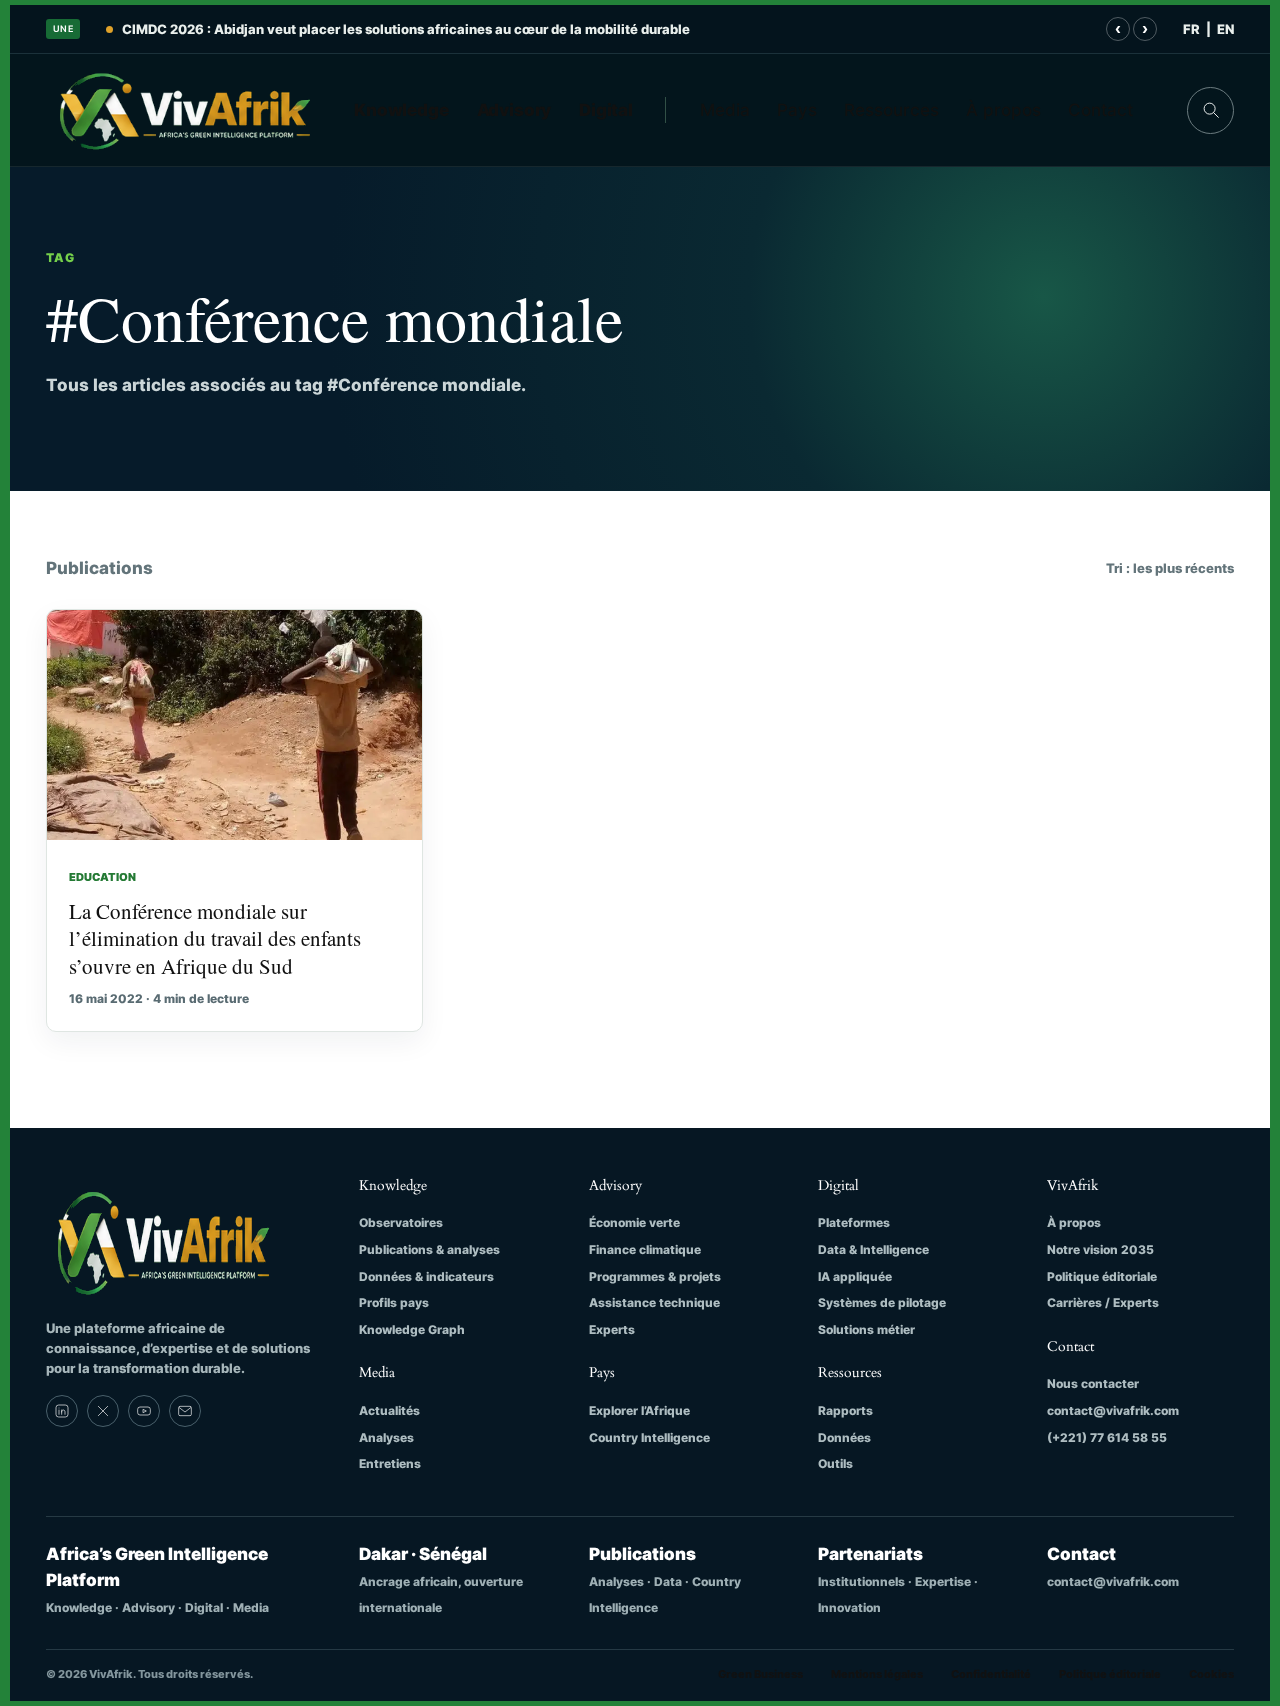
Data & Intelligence (873, 1249)
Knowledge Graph (412, 1329)
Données (844, 1437)
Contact (1100, 110)
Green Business (760, 1674)
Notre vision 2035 (1100, 1249)
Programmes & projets (655, 1276)
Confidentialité (991, 1674)
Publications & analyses (429, 1249)
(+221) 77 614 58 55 (1107, 1437)
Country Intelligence (649, 1437)
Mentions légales (877, 1674)
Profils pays (394, 1302)
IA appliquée (855, 1276)
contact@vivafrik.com (1113, 1410)
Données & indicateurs (426, 1276)
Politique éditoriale (1102, 1276)
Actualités (389, 1410)
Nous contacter (1093, 1383)
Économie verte (634, 1222)
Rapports (845, 1410)
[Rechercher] (1210, 110)
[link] (62, 1411)
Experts (612, 1329)
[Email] (185, 1411)
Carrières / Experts (1103, 1302)
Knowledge (401, 110)
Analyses (386, 1437)
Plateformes (854, 1222)
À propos (1003, 110)
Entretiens (390, 1463)
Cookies (1211, 1674)
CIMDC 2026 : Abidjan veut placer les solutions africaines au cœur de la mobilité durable (406, 29)
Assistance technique (654, 1302)
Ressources (891, 110)
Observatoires (401, 1222)
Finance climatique (645, 1249)
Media (725, 110)
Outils (835, 1463)
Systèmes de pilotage (882, 1302)
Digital (606, 110)
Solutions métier (866, 1329)
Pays (797, 110)
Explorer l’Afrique (639, 1410)
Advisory (514, 110)
